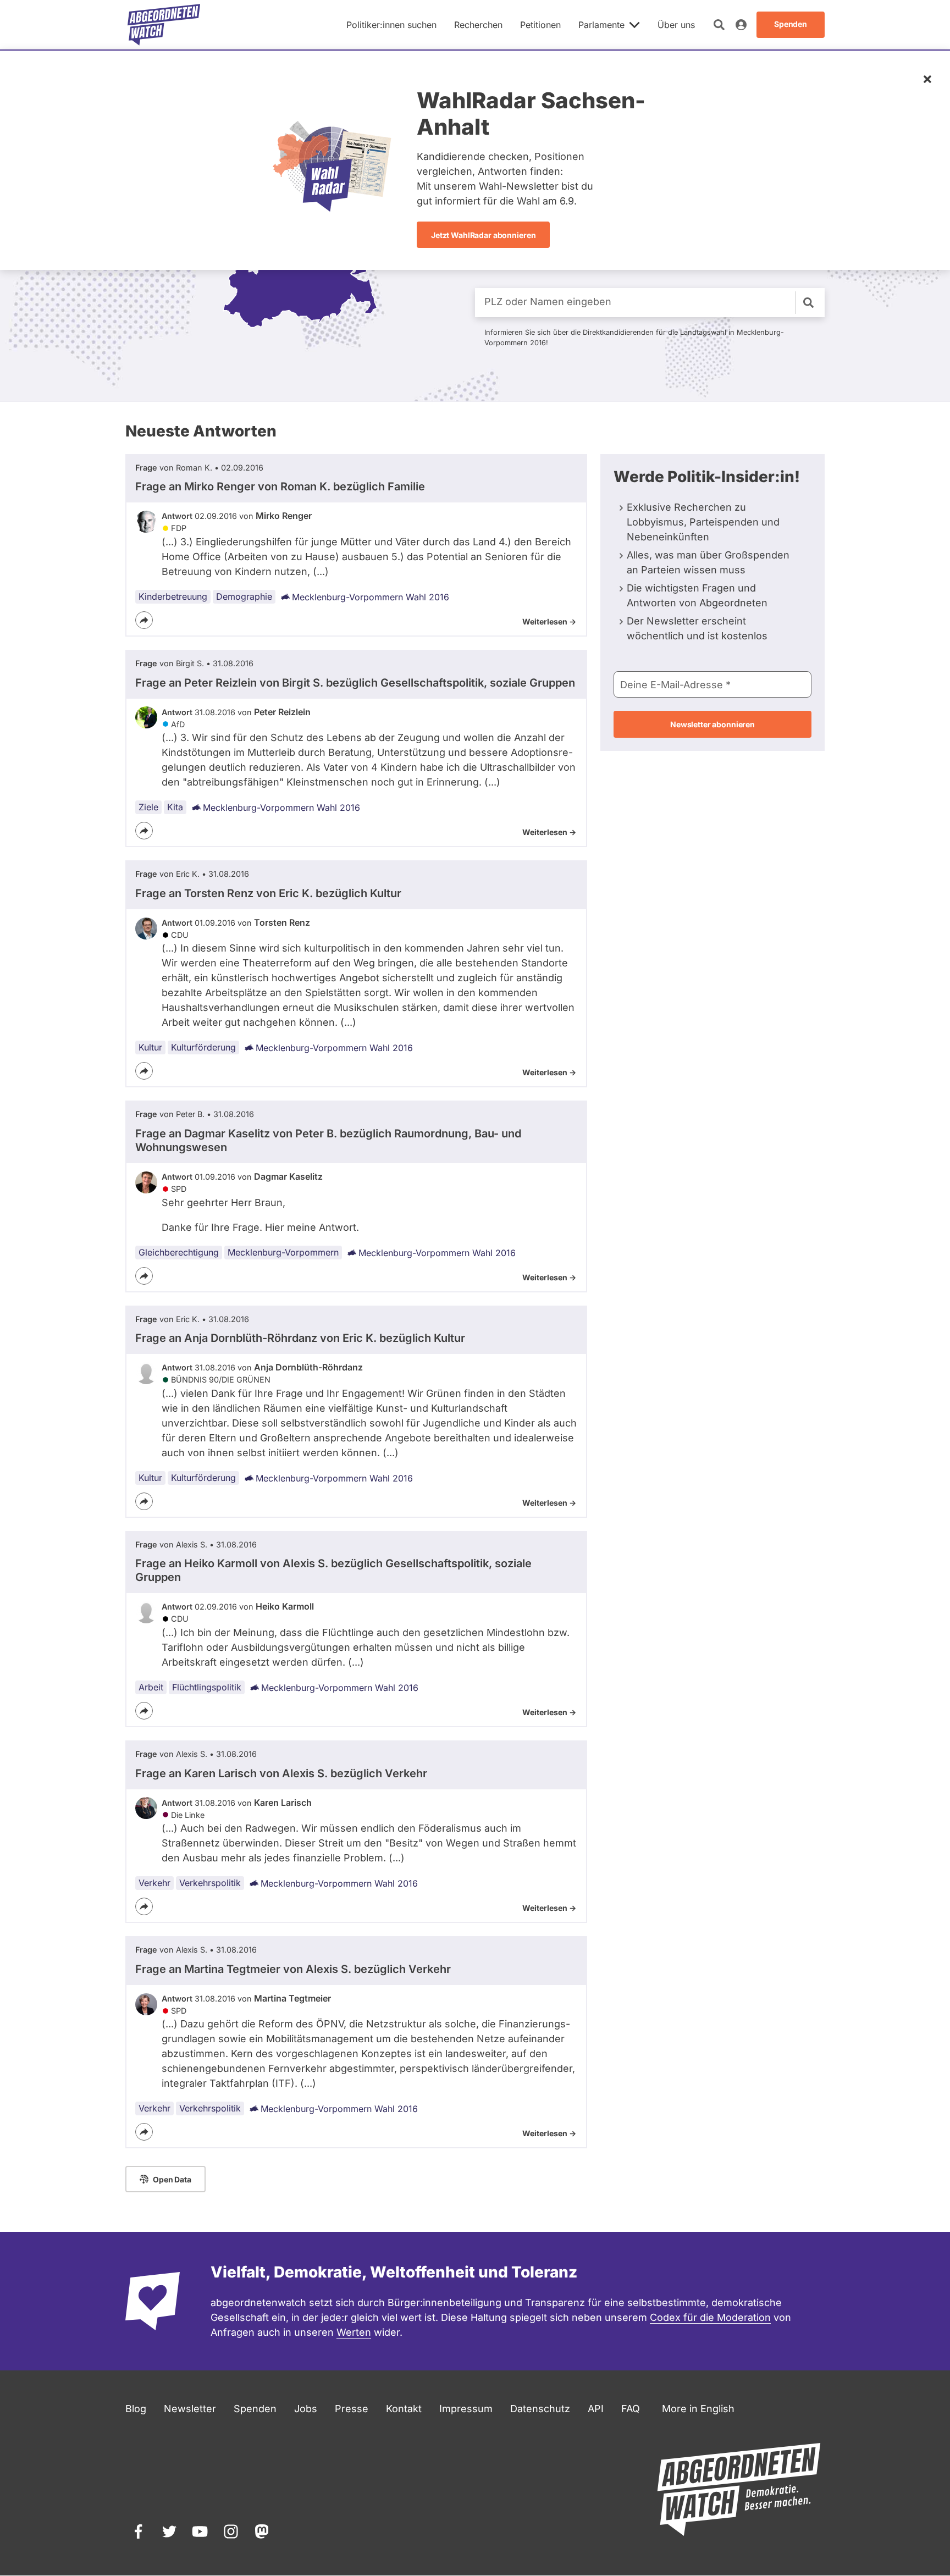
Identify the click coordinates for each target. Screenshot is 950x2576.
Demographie (244, 596)
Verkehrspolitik (210, 1883)
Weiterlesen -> (549, 621)
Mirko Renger (284, 516)
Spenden (255, 2409)
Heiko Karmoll (285, 1606)
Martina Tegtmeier (292, 1998)
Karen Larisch (283, 1803)
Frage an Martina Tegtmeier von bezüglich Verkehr (293, 1969)
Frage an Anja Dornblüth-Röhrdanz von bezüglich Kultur (300, 1338)
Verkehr (154, 1883)
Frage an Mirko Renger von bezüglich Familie (280, 487)
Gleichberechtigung (179, 1252)
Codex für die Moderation (710, 2317)
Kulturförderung (203, 1047)
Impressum (466, 2409)
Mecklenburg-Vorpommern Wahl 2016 (371, 597)
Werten (354, 2332)
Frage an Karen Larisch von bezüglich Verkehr (281, 1773)
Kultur (150, 1047)
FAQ (631, 2409)
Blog (136, 2409)
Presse (352, 2409)
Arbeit (151, 1687)
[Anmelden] (741, 25)
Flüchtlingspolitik (207, 1687)
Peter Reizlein (282, 712)
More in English (698, 2409)
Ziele (148, 807)
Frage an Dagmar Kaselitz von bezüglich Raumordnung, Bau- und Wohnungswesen (328, 1140)
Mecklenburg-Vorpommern (283, 1252)
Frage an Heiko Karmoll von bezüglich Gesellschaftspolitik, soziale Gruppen (333, 1570)
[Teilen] (144, 620)
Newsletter (190, 2409)
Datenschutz (540, 2409)
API (596, 2409)
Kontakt (404, 2409)
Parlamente (601, 25)
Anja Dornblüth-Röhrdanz (308, 1367)
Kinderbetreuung (173, 596)
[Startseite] (164, 25)
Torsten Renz (282, 922)
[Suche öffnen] (719, 25)
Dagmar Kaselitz (288, 1176)
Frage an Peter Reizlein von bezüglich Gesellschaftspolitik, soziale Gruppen (355, 683)
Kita (175, 807)
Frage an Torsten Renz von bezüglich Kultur (268, 893)
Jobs (306, 2409)
